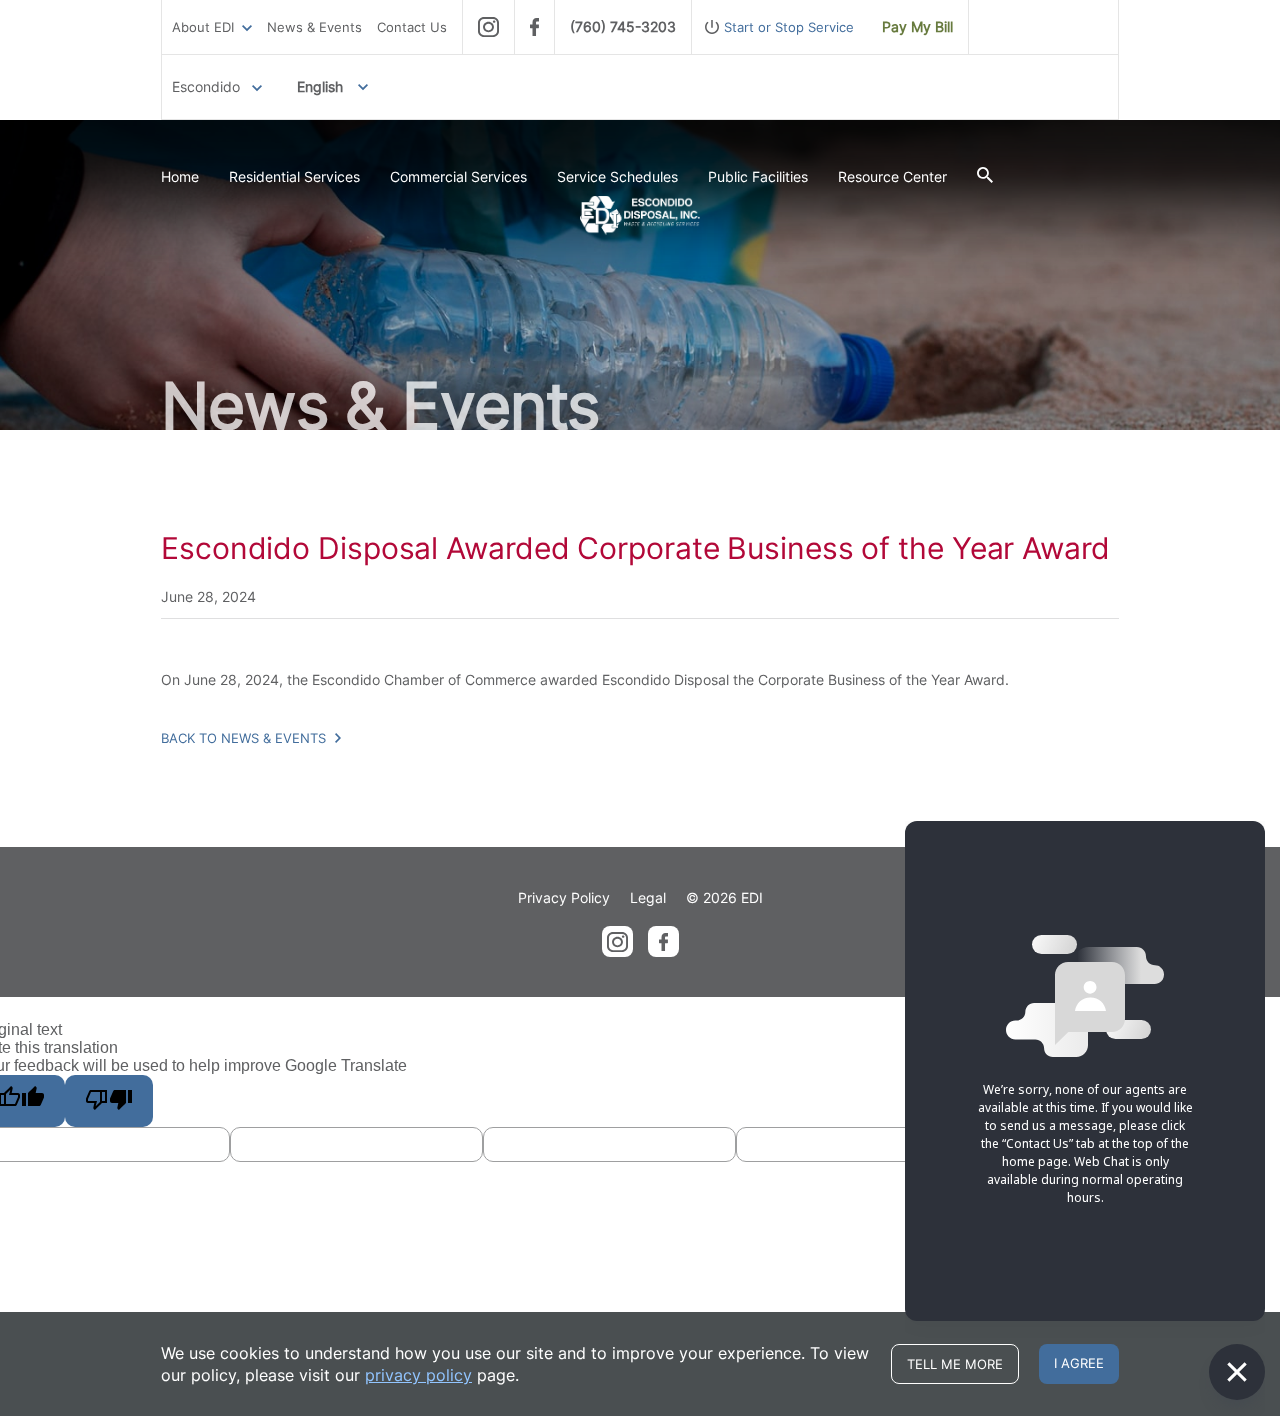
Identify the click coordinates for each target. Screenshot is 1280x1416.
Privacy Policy (564, 897)
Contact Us (412, 27)
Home (180, 176)
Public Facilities (758, 176)
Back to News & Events (245, 738)
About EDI (203, 27)
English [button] (320, 86)
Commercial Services (458, 176)
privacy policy (418, 1375)
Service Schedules (617, 176)
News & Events (314, 27)
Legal (648, 897)
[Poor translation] (109, 1101)
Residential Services (294, 176)
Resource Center (892, 176)
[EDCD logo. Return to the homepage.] (640, 215)
